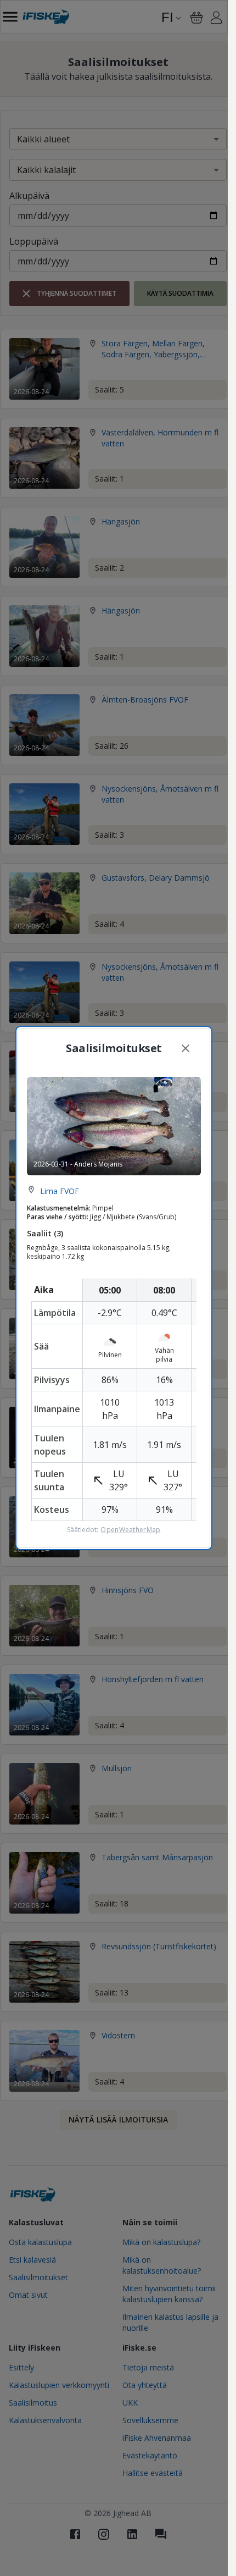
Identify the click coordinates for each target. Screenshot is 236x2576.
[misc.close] (186, 1048)
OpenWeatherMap (130, 1530)
